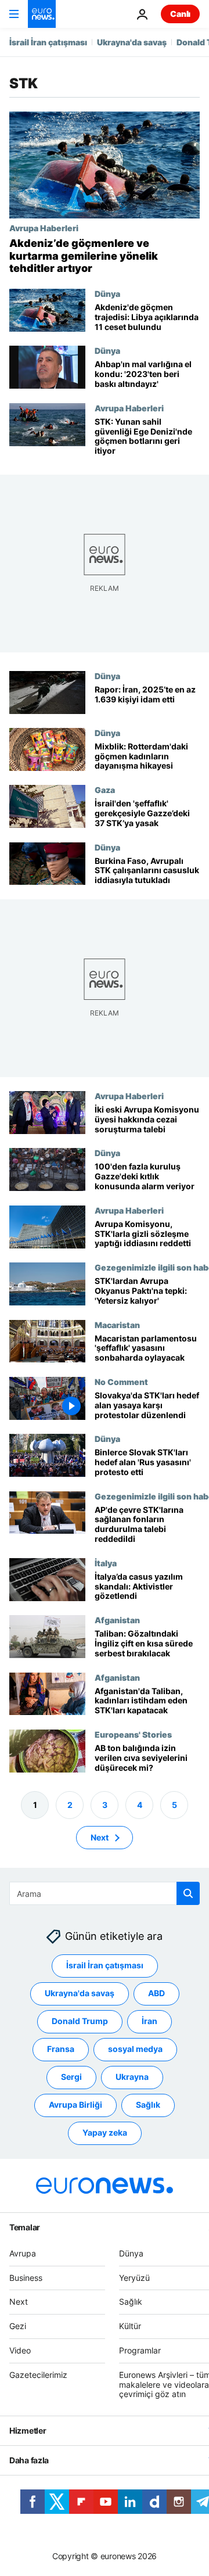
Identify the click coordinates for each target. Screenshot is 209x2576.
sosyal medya (135, 2049)
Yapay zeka (105, 2133)
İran (149, 2021)
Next (100, 1837)
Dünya (107, 293)
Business (26, 2278)
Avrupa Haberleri (44, 228)
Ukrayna (132, 2077)
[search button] (188, 1893)
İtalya (106, 1563)
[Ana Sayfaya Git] (42, 14)
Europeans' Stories (133, 1734)
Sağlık (148, 2105)
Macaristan (117, 1325)
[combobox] (105, 1893)
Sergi (71, 2077)
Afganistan (117, 1620)
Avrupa (23, 2253)
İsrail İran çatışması (48, 42)
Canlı (180, 14)
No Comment (121, 1382)
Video (20, 2350)
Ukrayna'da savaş (132, 42)
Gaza (105, 790)
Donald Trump (80, 2021)
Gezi (18, 2326)
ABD (156, 1994)
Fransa (61, 2049)
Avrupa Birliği (75, 2105)
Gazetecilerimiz (38, 2375)
